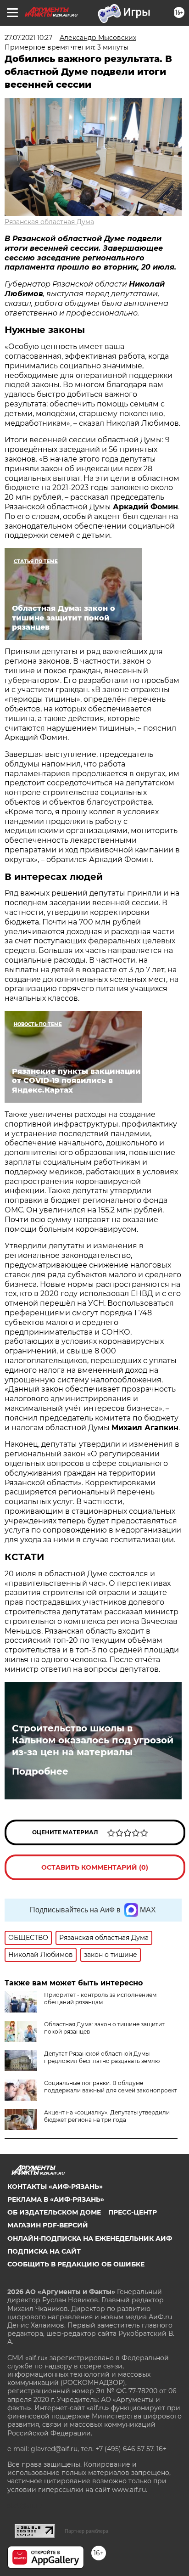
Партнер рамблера (86, 2531)
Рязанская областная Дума (49, 222)
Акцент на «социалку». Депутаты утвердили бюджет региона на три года (107, 2116)
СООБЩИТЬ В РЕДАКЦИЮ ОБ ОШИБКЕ (76, 2264)
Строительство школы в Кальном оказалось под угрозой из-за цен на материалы (93, 1740)
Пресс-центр (133, 2212)
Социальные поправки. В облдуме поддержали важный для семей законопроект (111, 2087)
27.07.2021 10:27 (28, 38)
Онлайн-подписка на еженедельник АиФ (90, 2238)
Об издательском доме (54, 2212)
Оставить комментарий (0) (95, 1867)
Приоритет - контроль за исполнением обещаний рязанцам (100, 1998)
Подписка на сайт (44, 2251)
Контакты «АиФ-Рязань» (55, 2187)
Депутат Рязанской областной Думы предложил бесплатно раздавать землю (102, 2057)
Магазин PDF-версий (48, 2225)
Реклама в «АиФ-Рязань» (56, 2199)
